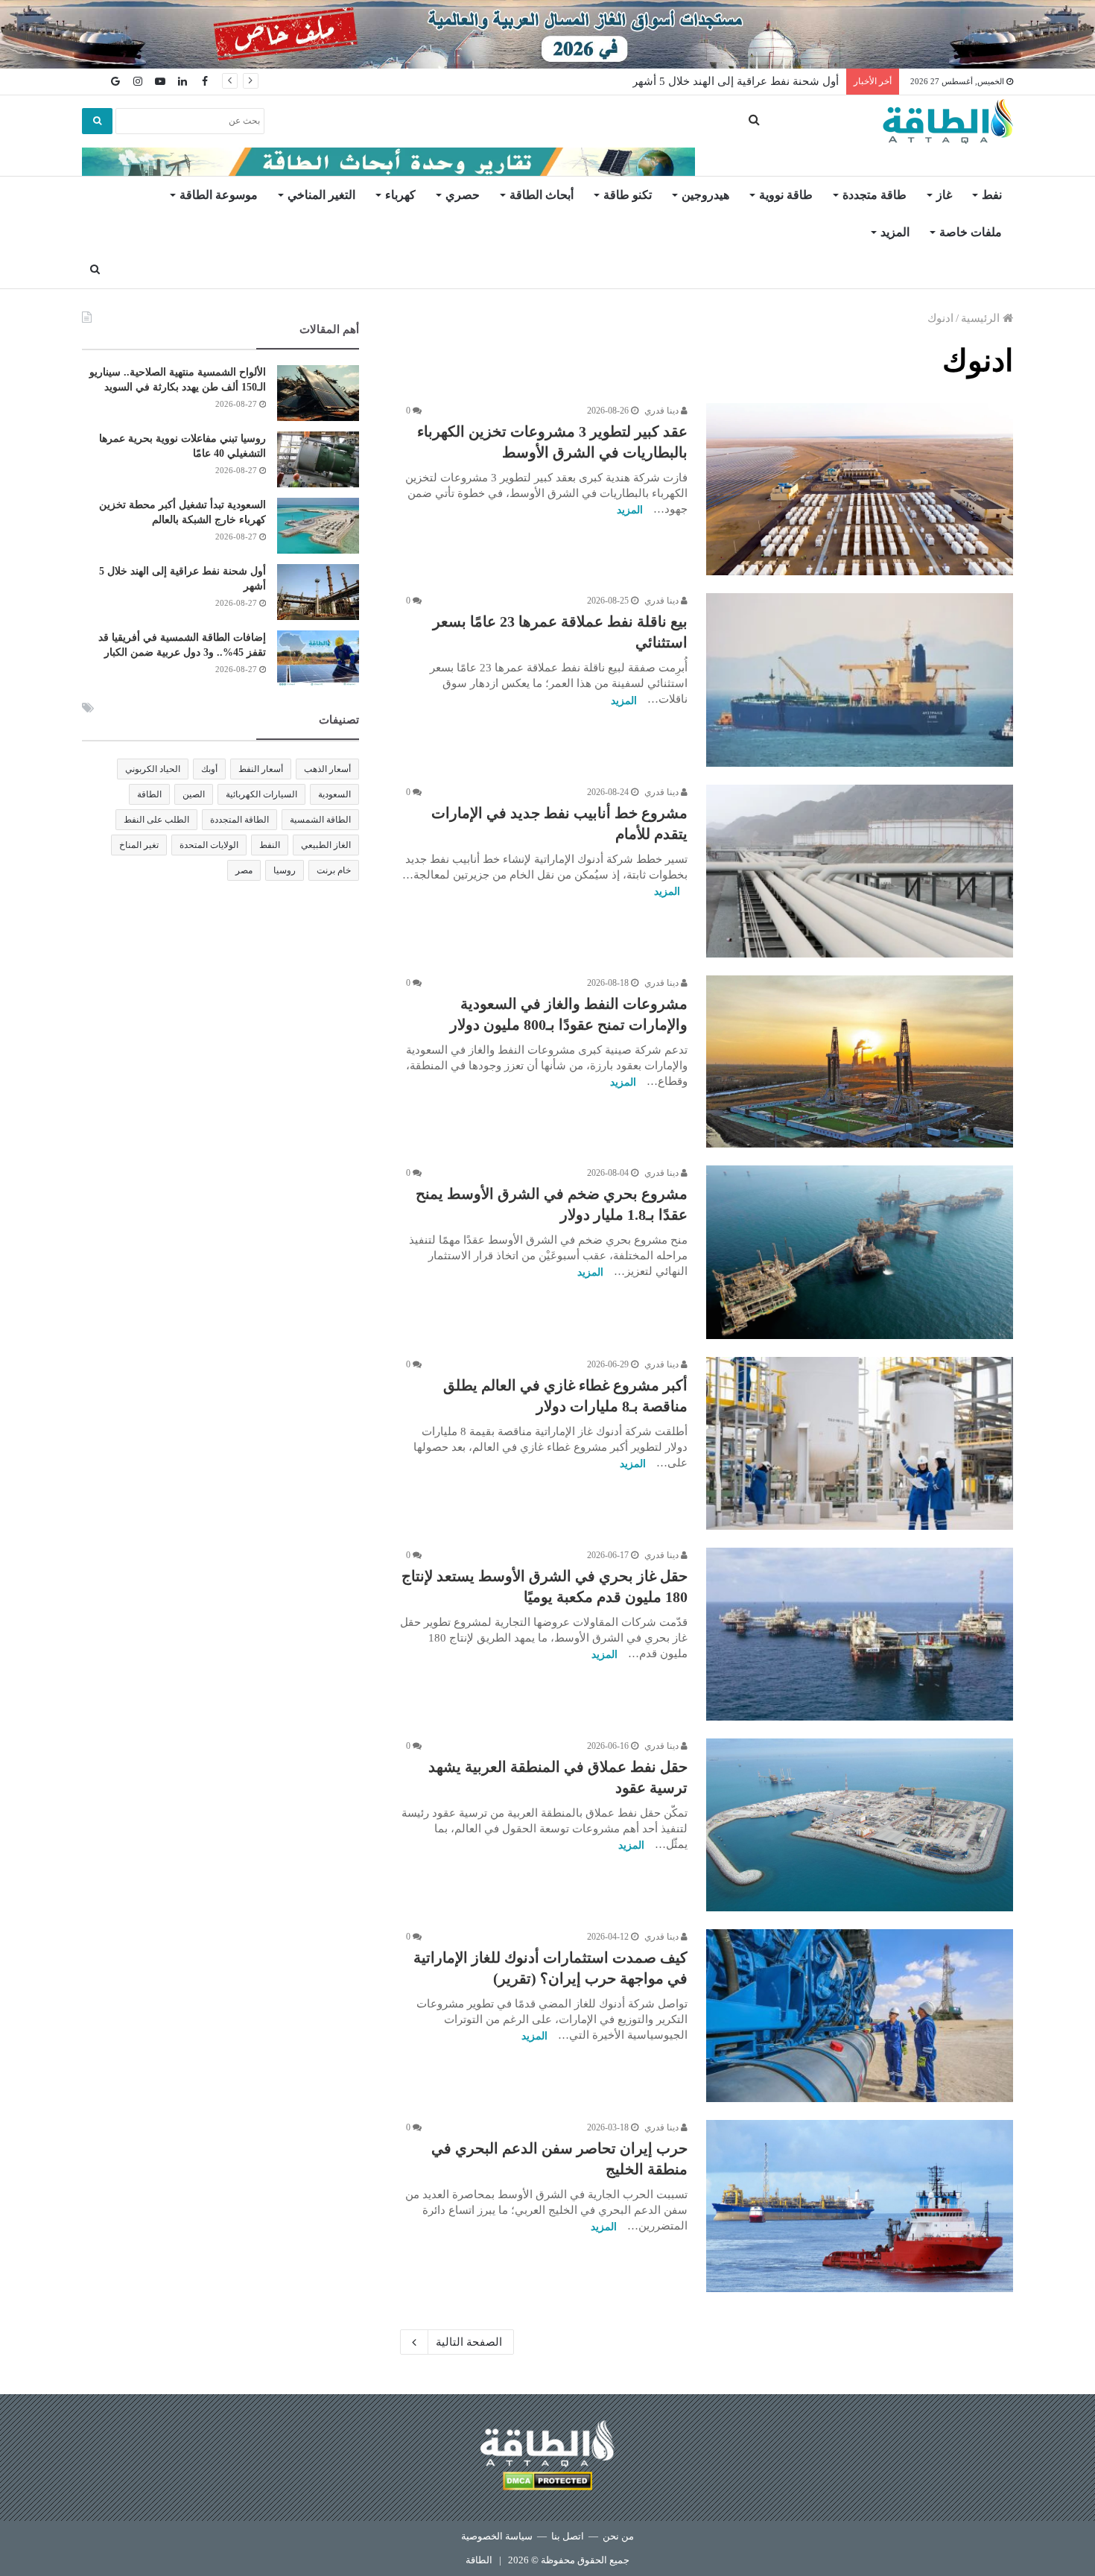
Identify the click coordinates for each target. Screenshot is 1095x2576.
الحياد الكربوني (153, 769)
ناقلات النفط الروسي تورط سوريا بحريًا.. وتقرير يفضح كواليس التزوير (677, 81)
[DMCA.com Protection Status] (547, 2483)
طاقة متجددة (875, 195)
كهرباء (400, 195)
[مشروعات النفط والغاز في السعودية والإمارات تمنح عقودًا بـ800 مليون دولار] (860, 1062)
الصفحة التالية (469, 2342)
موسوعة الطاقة (219, 195)
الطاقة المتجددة (239, 820)
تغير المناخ (139, 845)
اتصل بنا (568, 2536)
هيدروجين (705, 195)
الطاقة (149, 794)
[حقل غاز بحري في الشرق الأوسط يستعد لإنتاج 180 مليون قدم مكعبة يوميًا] (860, 1634)
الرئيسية (982, 318)
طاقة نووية (786, 195)
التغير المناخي (321, 195)
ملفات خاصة (971, 232)
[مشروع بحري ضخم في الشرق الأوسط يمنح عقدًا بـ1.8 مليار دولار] (860, 1252)
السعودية (334, 794)
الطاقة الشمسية (320, 820)
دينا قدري (663, 411)
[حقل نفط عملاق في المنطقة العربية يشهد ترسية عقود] (860, 1825)
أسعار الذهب (327, 769)
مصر (244, 870)
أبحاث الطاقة (542, 195)
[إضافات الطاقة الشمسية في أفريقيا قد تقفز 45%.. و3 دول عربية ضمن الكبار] (318, 658)
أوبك (209, 769)
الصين (194, 794)
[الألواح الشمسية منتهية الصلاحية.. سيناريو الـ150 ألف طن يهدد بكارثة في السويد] (318, 393)
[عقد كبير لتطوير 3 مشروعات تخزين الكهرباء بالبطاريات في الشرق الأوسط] (860, 490)
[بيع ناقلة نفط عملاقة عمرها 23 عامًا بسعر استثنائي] (860, 680)
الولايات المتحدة (209, 845)
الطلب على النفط (156, 820)
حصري (463, 195)
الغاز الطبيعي (326, 845)
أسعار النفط (261, 769)
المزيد (895, 232)
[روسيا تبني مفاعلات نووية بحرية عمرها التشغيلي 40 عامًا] (318, 459)
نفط (992, 195)
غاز (944, 195)
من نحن (618, 2536)
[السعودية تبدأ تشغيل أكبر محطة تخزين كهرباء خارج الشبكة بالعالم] (318, 526)
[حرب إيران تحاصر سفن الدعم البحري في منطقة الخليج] (860, 2206)
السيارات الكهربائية (261, 794)
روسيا (285, 870)
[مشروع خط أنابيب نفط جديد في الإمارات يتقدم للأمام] (860, 871)
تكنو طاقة (628, 195)
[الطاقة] (948, 121)
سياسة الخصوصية (497, 2536)
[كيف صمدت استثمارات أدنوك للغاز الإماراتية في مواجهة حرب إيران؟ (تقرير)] (860, 2016)
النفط (270, 845)
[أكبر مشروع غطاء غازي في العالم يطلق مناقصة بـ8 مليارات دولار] (860, 1443)
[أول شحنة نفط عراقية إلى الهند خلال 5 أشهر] (318, 592)
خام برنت (334, 870)
